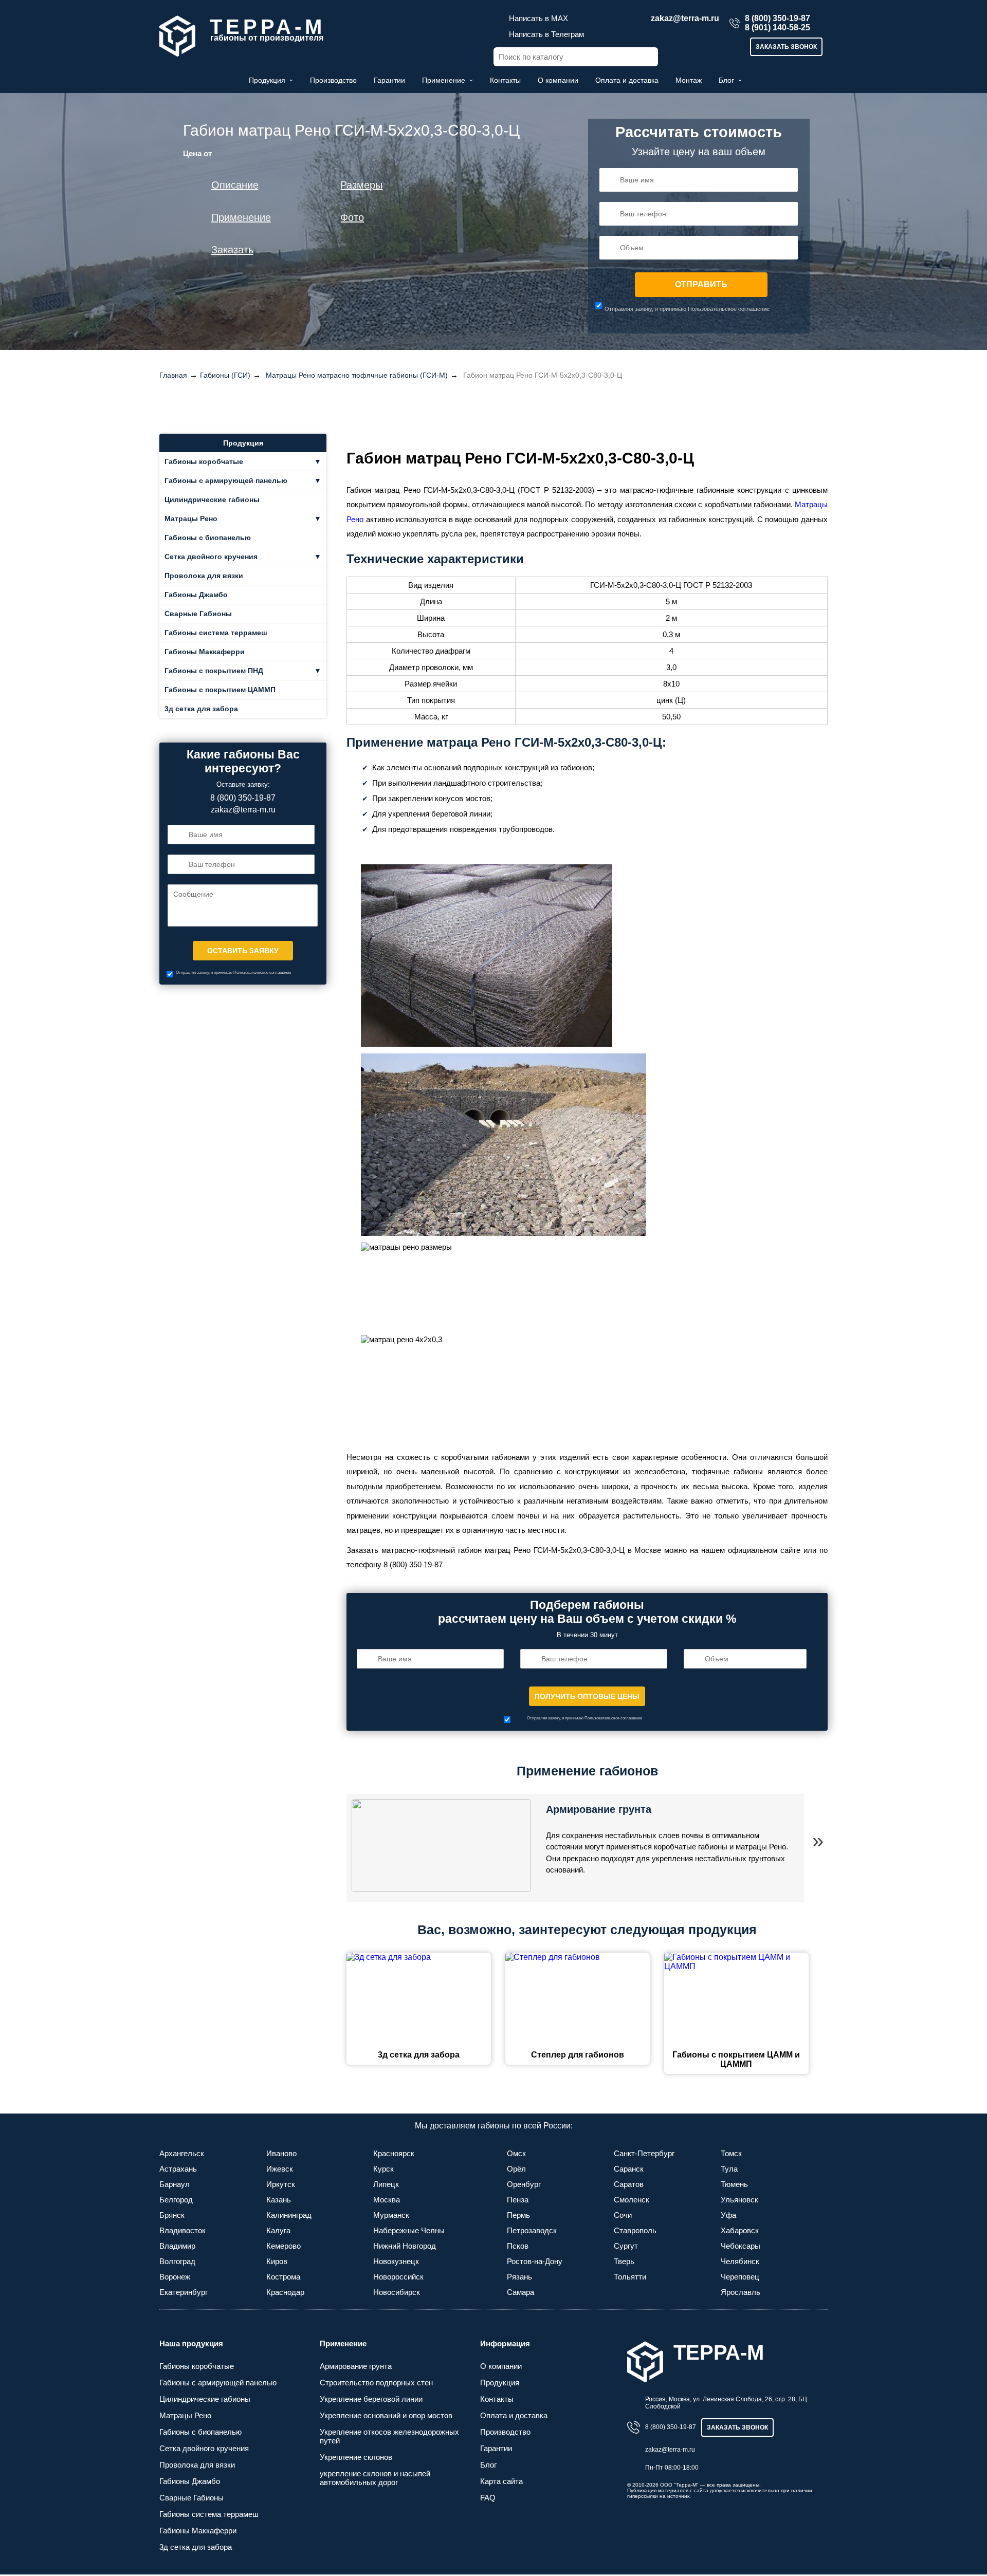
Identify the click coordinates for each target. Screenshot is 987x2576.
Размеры (361, 185)
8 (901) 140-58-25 (778, 27)
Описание (235, 185)
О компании (558, 80)
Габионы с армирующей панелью (226, 480)
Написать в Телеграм (546, 34)
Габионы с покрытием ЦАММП (220, 690)
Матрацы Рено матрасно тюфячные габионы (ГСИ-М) (357, 375)
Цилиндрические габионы (212, 499)
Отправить (701, 284)
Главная (173, 375)
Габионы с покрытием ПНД (214, 671)
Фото (352, 217)
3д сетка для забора (201, 709)
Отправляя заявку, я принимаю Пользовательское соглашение (687, 309)
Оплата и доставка (627, 80)
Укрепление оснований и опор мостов (386, 2415)
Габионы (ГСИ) (225, 375)
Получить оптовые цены (587, 1696)
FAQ (488, 2498)
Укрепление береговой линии (371, 2399)
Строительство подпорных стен (376, 2383)
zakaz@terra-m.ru (685, 18)
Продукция (267, 80)
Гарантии (389, 80)
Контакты (505, 80)
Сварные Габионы (198, 614)
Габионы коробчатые (204, 461)
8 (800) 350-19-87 (778, 18)
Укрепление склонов (356, 2457)
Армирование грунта (599, 1809)
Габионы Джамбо (196, 595)
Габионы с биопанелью (208, 538)
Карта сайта (501, 2481)
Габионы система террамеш (216, 633)
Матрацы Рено (191, 518)
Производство (333, 80)
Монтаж (689, 80)
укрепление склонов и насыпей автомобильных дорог (375, 2478)
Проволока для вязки (204, 576)
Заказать (232, 250)
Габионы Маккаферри (205, 652)
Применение (444, 80)
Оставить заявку (243, 951)
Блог (726, 80)
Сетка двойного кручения (211, 557)
